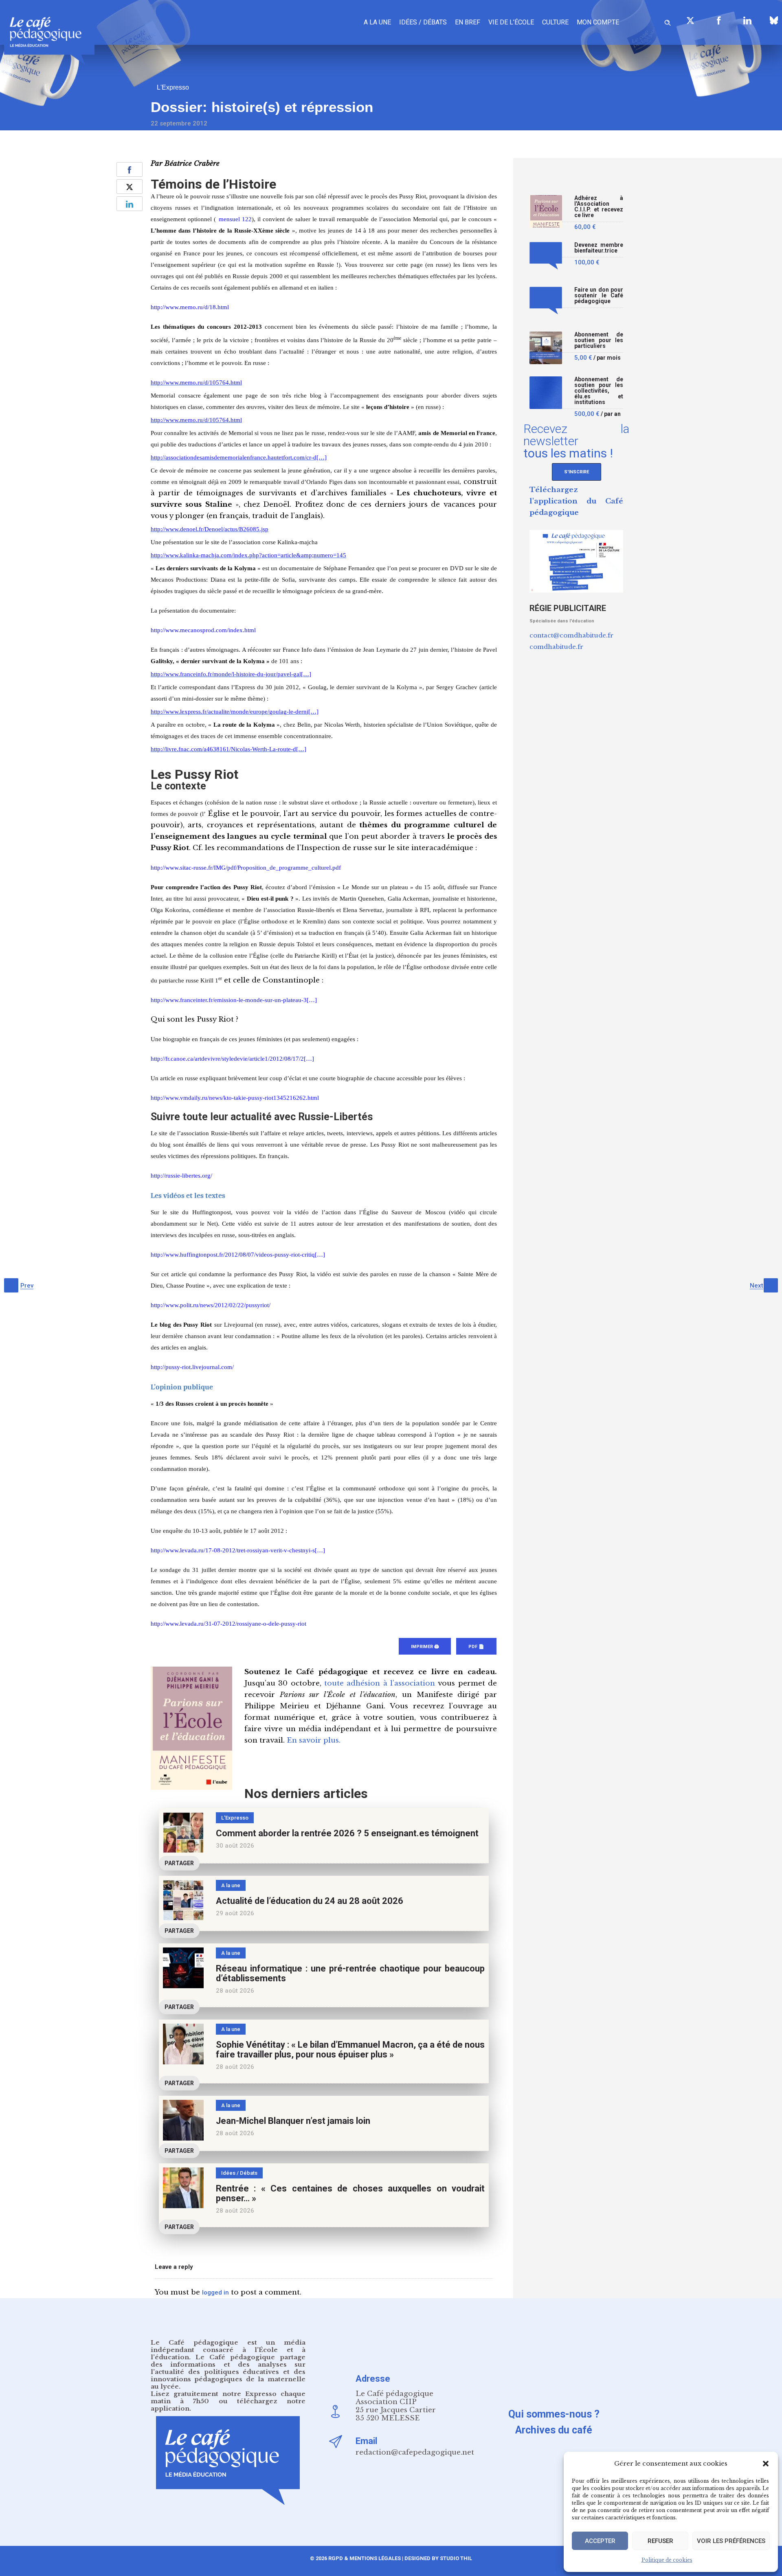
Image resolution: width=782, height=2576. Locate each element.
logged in (215, 2292)
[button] (766, 2464)
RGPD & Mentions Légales (365, 2558)
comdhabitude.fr (556, 647)
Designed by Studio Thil (438, 2558)
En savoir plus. (314, 1740)
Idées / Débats (423, 22)
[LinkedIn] (747, 20)
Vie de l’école (511, 22)
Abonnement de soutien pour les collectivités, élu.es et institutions (599, 391)
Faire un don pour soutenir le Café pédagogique (599, 296)
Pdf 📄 (476, 1647)
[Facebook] (719, 20)
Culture (555, 22)
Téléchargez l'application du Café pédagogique (576, 501)
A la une (377, 22)
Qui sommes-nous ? (554, 2414)
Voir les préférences (731, 2541)
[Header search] (668, 21)
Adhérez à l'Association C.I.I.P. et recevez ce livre (599, 207)
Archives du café (554, 2430)
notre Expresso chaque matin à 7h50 (228, 2397)
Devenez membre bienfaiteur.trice (599, 248)
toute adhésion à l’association (380, 1683)
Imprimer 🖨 (425, 1647)
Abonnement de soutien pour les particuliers (599, 340)
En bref (468, 22)
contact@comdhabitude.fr (571, 635)
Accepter (600, 2541)
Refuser (660, 2541)
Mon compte (598, 22)
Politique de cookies (667, 2560)
